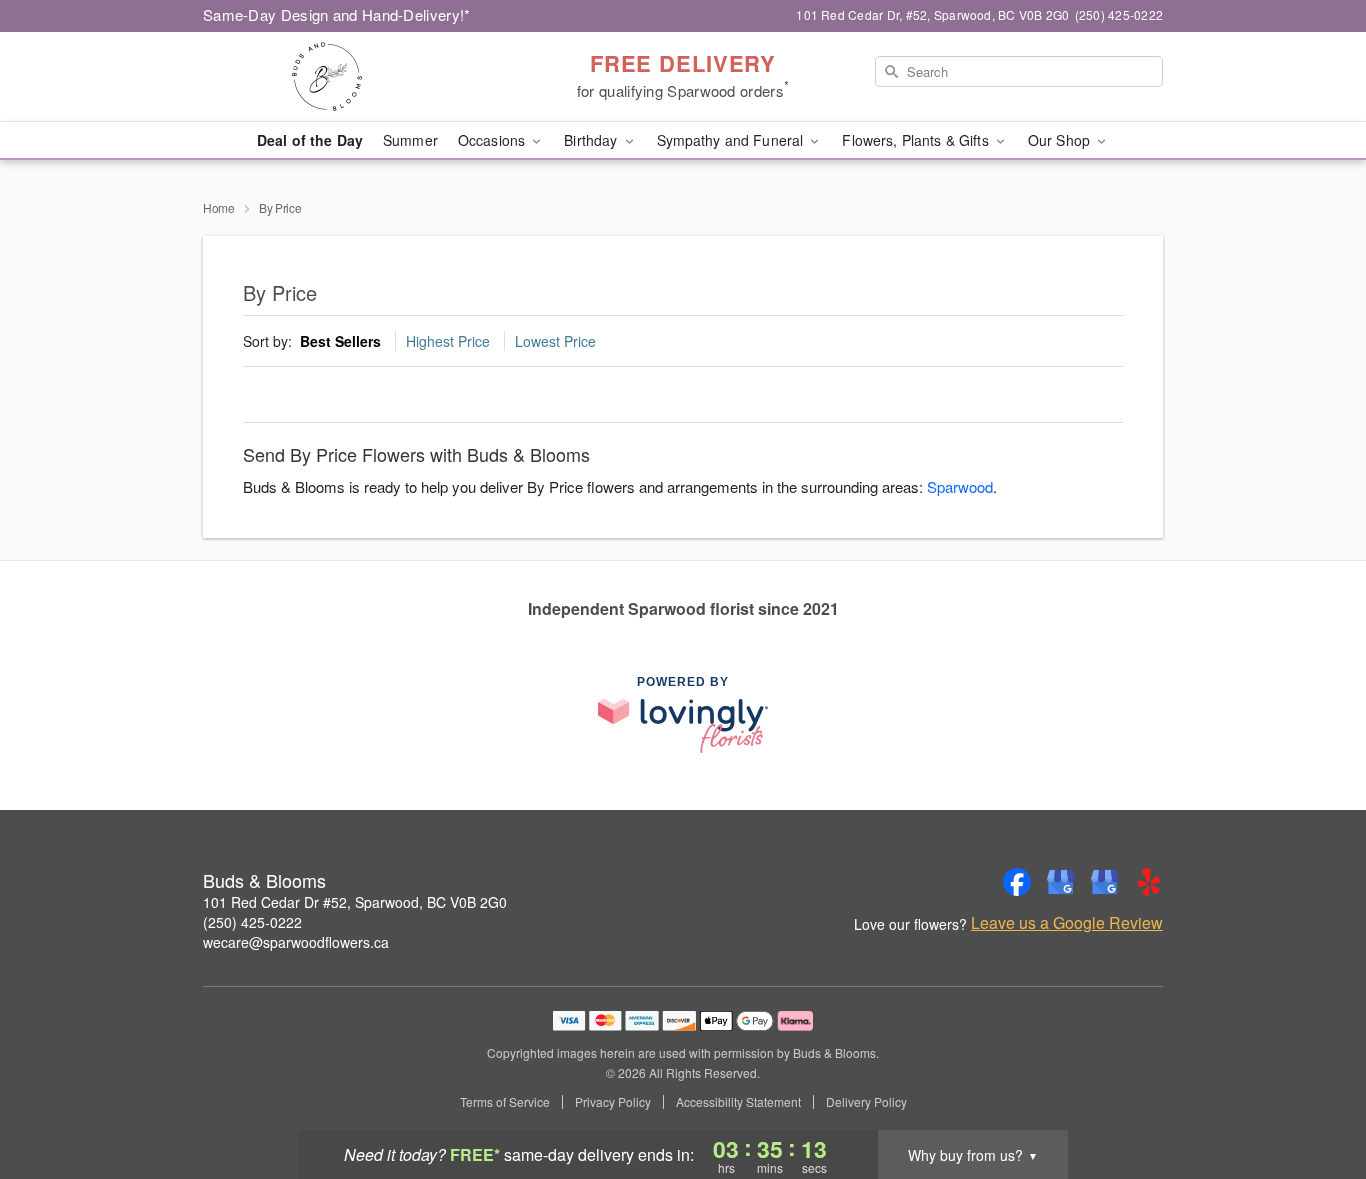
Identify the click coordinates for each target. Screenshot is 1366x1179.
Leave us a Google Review (1067, 923)
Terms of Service (505, 1102)
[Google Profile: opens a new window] (1061, 882)
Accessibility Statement (738, 1102)
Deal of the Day (310, 140)
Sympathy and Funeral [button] (732, 140)
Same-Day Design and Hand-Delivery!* (337, 14)
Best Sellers (340, 341)
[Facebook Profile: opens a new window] (1017, 882)
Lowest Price (555, 341)
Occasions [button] (493, 140)
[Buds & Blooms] (347, 77)
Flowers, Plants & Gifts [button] (917, 140)
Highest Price (448, 341)
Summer (410, 140)
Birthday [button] (592, 140)
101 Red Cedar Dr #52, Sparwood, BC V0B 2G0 (355, 902)
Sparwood (960, 486)
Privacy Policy (613, 1102)
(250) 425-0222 (252, 922)
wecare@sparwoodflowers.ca (296, 942)
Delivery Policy (866, 1102)
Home (219, 207)
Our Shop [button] (1061, 140)
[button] (1313, 1094)
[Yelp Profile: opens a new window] (1149, 882)
